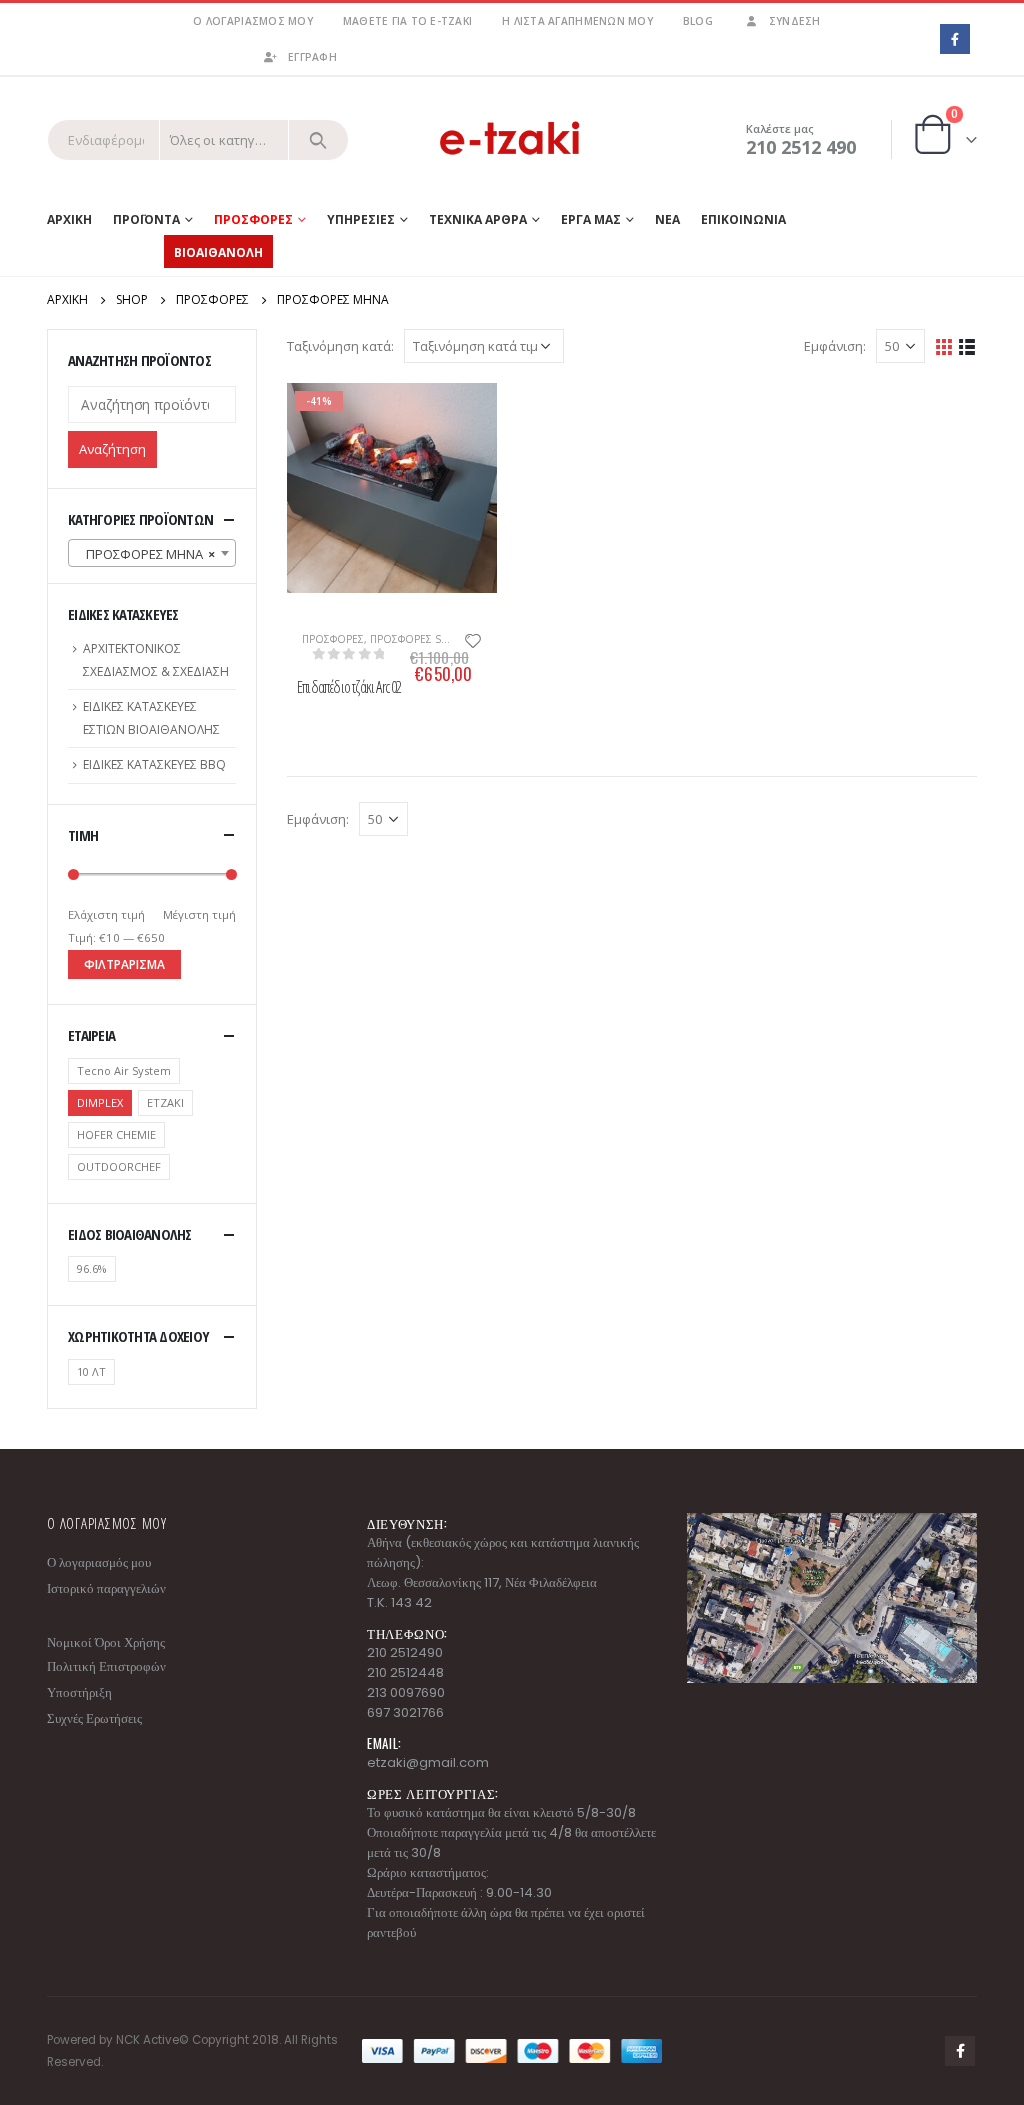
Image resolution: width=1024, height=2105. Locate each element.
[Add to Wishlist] (473, 639)
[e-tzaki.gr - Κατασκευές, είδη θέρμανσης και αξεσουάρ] (512, 139)
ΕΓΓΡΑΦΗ (312, 57)
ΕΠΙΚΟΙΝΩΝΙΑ (743, 219)
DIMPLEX (100, 1102)
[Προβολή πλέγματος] (944, 345)
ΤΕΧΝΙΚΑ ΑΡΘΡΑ (478, 219)
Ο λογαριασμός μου (252, 21)
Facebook (960, 2051)
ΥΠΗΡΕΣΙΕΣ (361, 219)
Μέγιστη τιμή (199, 914)
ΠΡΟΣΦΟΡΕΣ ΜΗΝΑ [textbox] (146, 554)
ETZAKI (165, 1102)
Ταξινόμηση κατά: (340, 346)
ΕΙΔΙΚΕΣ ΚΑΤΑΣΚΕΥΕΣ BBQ (154, 764)
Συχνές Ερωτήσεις (94, 1718)
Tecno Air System (124, 1070)
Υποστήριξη (79, 1692)
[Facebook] (954, 38)
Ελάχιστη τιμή (106, 914)
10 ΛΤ (91, 1371)
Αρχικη (69, 219)
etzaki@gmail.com (428, 1762)
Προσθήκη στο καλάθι (312, 416)
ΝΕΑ (667, 219)
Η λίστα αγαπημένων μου (577, 21)
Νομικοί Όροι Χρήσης (106, 1642)
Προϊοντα (146, 219)
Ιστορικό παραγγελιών (106, 1588)
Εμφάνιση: (835, 346)
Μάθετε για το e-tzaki (407, 21)
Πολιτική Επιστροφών (106, 1666)
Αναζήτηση (112, 449)
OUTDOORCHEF (119, 1166)
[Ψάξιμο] (318, 140)
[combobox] (152, 553)
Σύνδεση (795, 21)
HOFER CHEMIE (116, 1134)
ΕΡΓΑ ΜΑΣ (591, 219)
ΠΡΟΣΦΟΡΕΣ (333, 639)
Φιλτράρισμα (124, 964)
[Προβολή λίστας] (967, 345)
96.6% (92, 1268)
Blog (698, 21)
